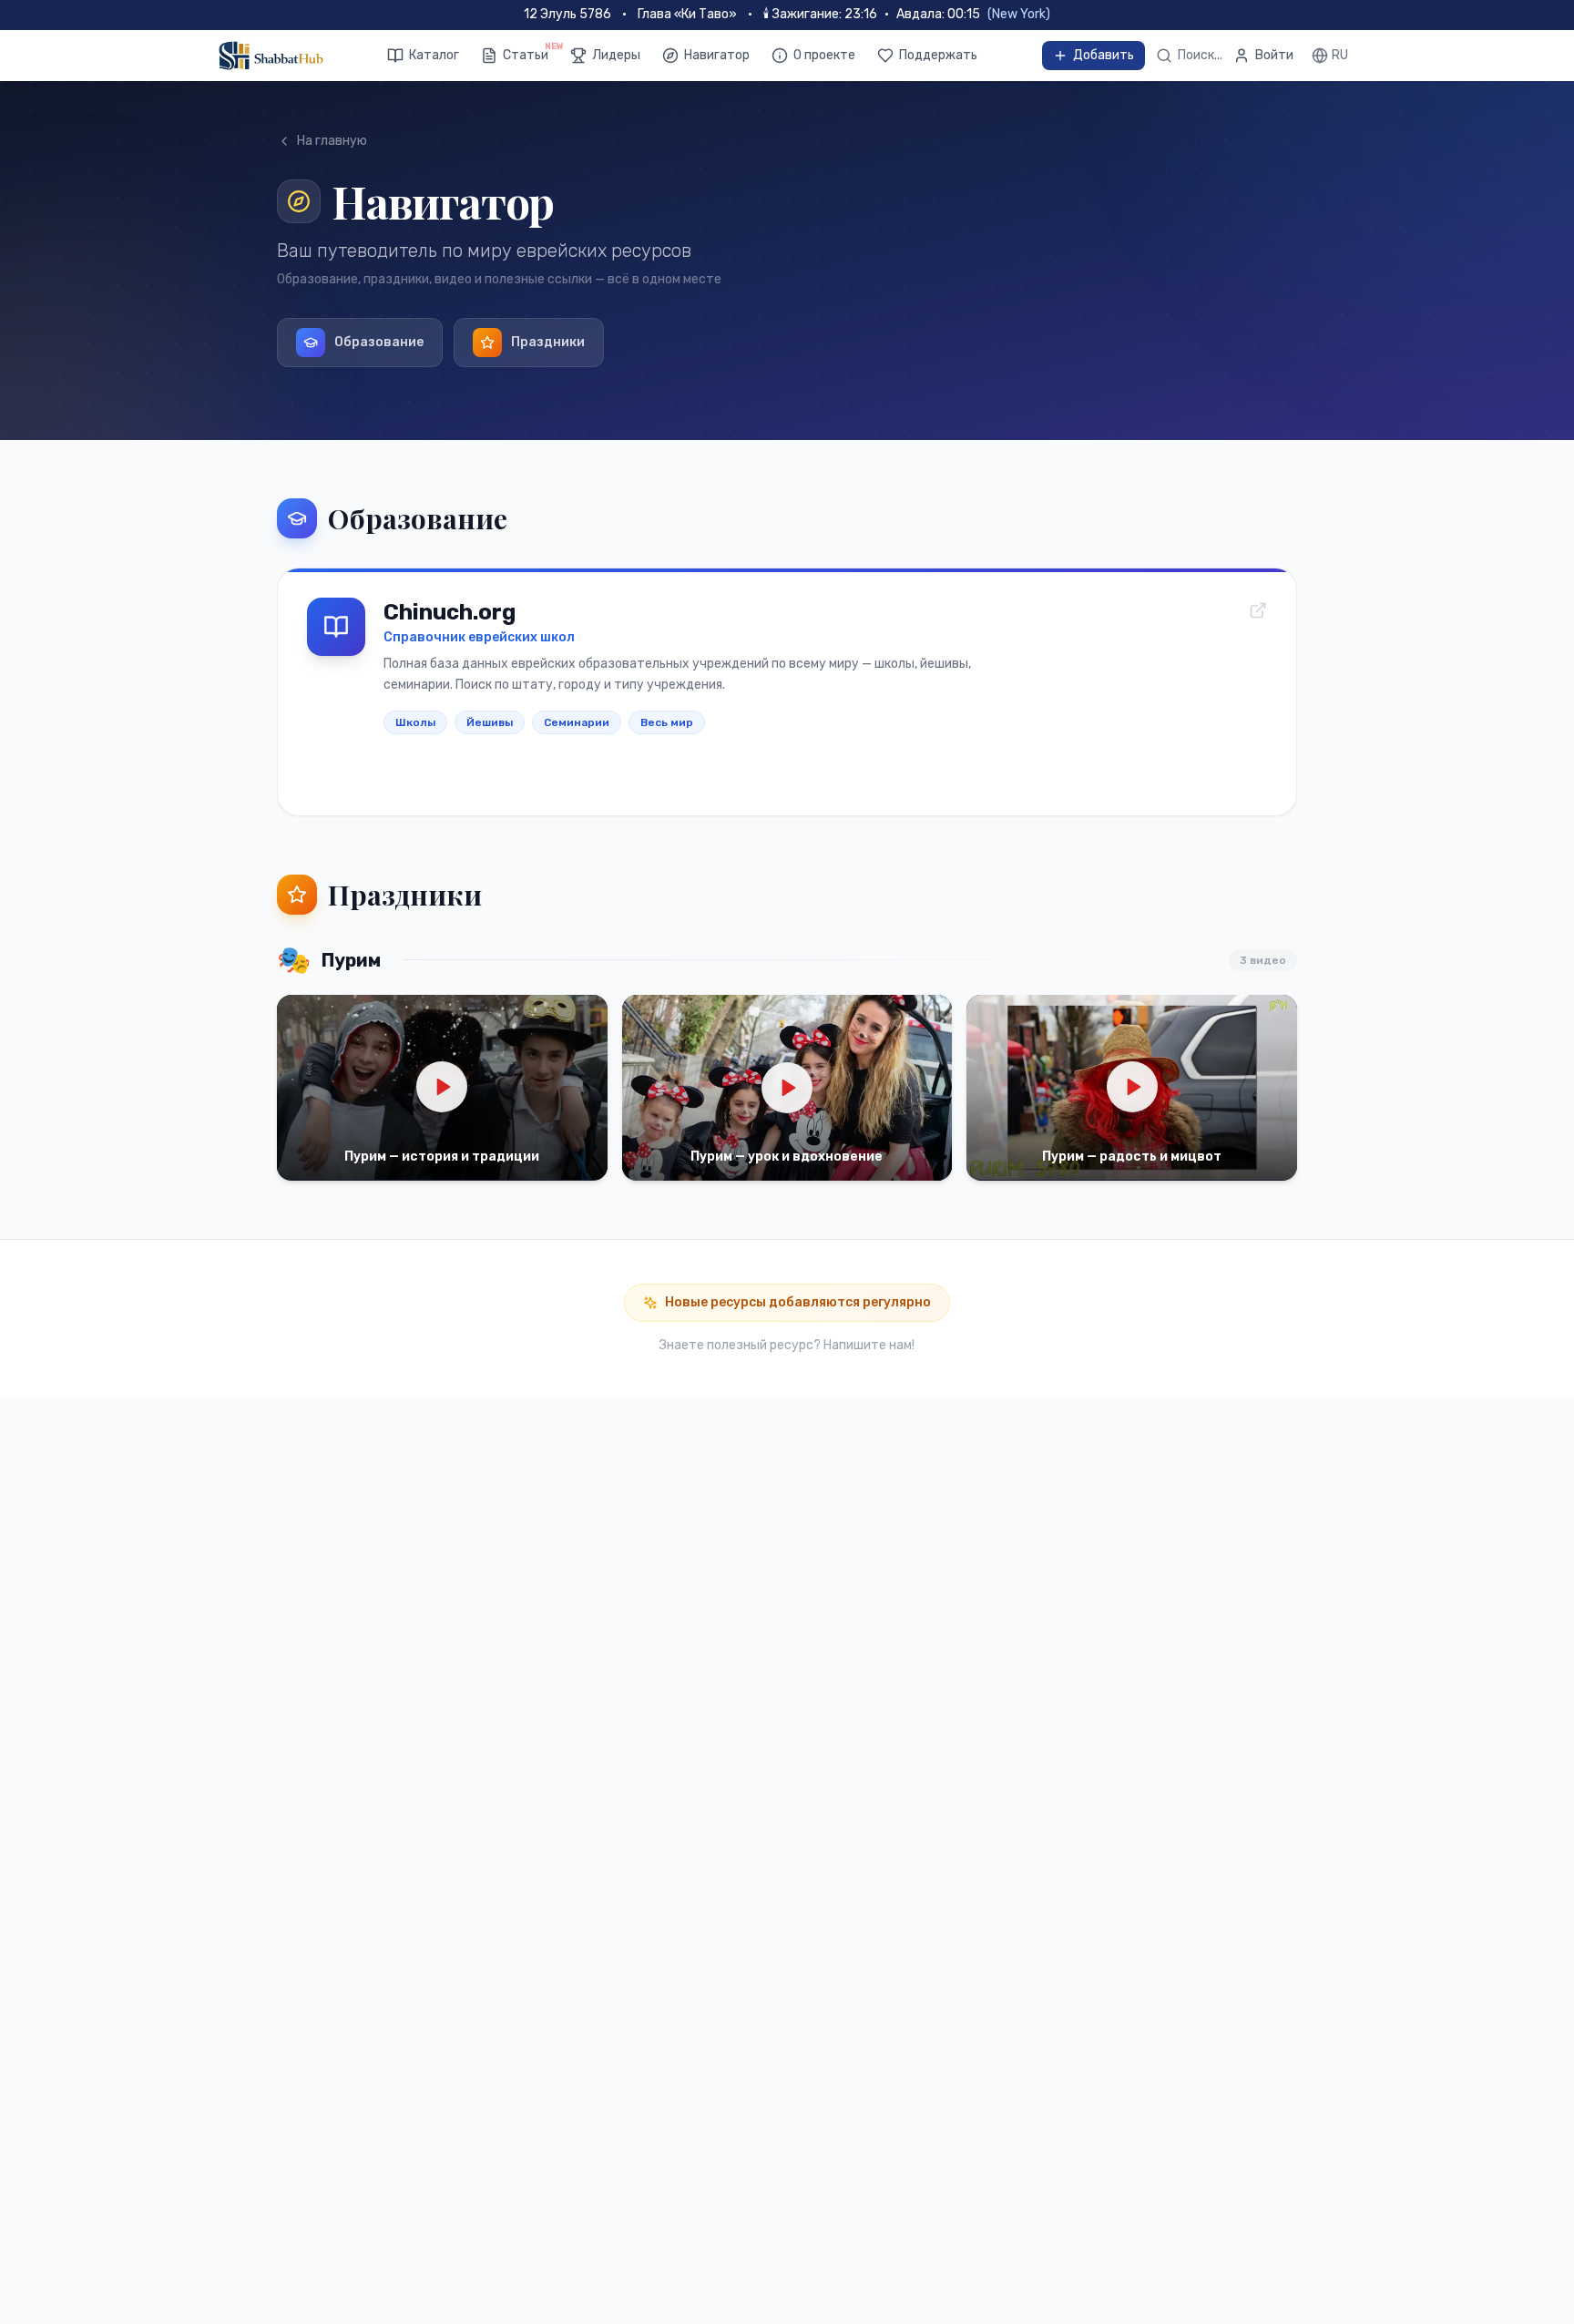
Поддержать (938, 55)
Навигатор (717, 55)
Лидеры (616, 55)
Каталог (434, 55)
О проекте (824, 55)
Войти (1274, 55)
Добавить (1104, 55)
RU (1340, 55)
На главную (332, 141)
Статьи (526, 55)
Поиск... (1200, 55)
